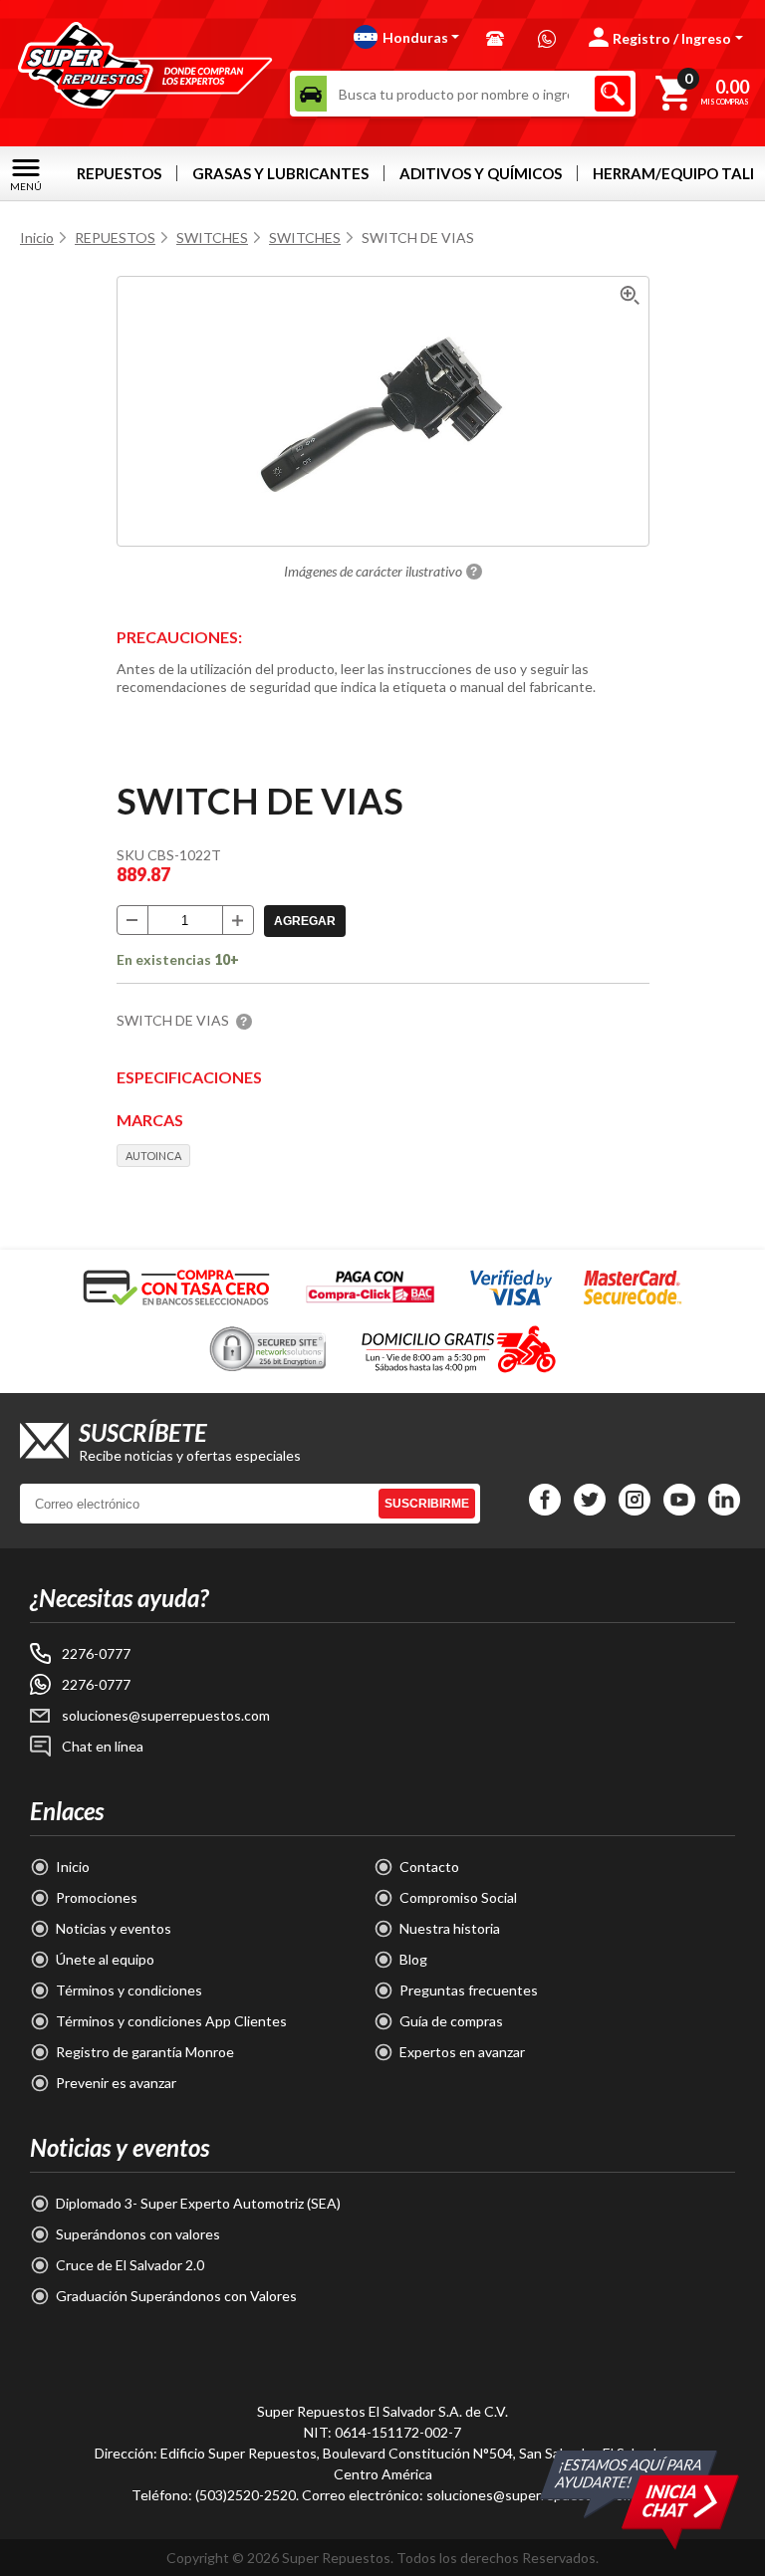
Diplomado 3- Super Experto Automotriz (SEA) (198, 2203)
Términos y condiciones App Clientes (171, 2021)
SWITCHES (212, 237)
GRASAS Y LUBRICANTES (280, 173)
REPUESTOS (119, 173)
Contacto (429, 1867)
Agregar (305, 921)
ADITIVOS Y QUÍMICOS (481, 173)
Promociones (97, 1897)
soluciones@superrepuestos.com (166, 1715)
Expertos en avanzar (462, 2052)
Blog (413, 1959)
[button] (407, 37)
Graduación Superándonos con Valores (176, 2296)
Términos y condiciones (129, 1990)
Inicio (37, 237)
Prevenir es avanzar (116, 2083)
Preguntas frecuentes (469, 1990)
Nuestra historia (450, 1928)
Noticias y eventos (114, 1928)
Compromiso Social (458, 1897)
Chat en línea (103, 1746)
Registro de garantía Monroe (145, 2052)
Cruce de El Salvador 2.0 (130, 2265)
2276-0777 (96, 1653)
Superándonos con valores (138, 2234)
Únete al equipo (105, 1959)
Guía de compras (451, 2021)
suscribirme (427, 1504)
